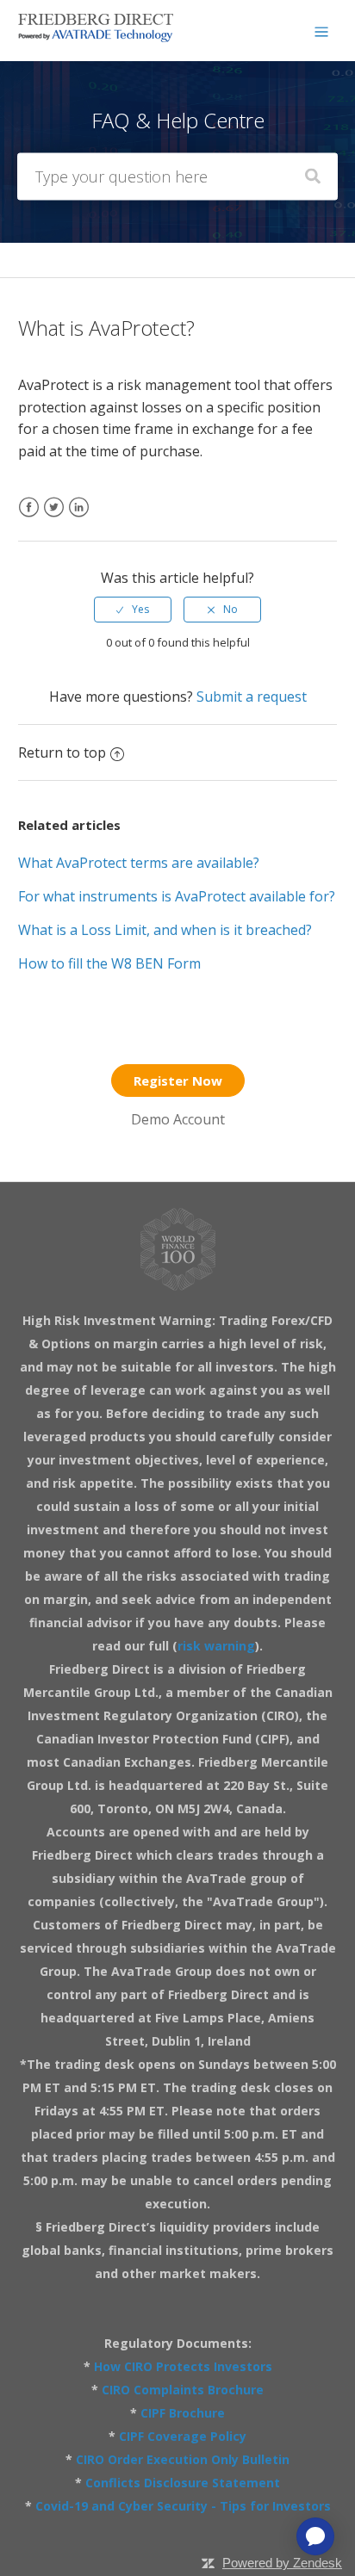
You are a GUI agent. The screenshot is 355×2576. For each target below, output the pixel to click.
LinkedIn (79, 518)
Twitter (54, 518)
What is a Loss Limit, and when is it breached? (165, 930)
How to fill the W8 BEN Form (109, 963)
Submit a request (252, 697)
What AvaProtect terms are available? (139, 863)
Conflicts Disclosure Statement (183, 2483)
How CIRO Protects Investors (183, 2366)
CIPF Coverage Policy (183, 2436)
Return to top (62, 752)
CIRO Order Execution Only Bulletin (183, 2459)
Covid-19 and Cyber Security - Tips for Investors (183, 2506)
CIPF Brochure (183, 2413)
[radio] (133, 610)
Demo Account (178, 1119)
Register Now (178, 1081)
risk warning (216, 1646)
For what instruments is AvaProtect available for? (177, 896)
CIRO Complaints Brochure (183, 2390)
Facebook (29, 518)
